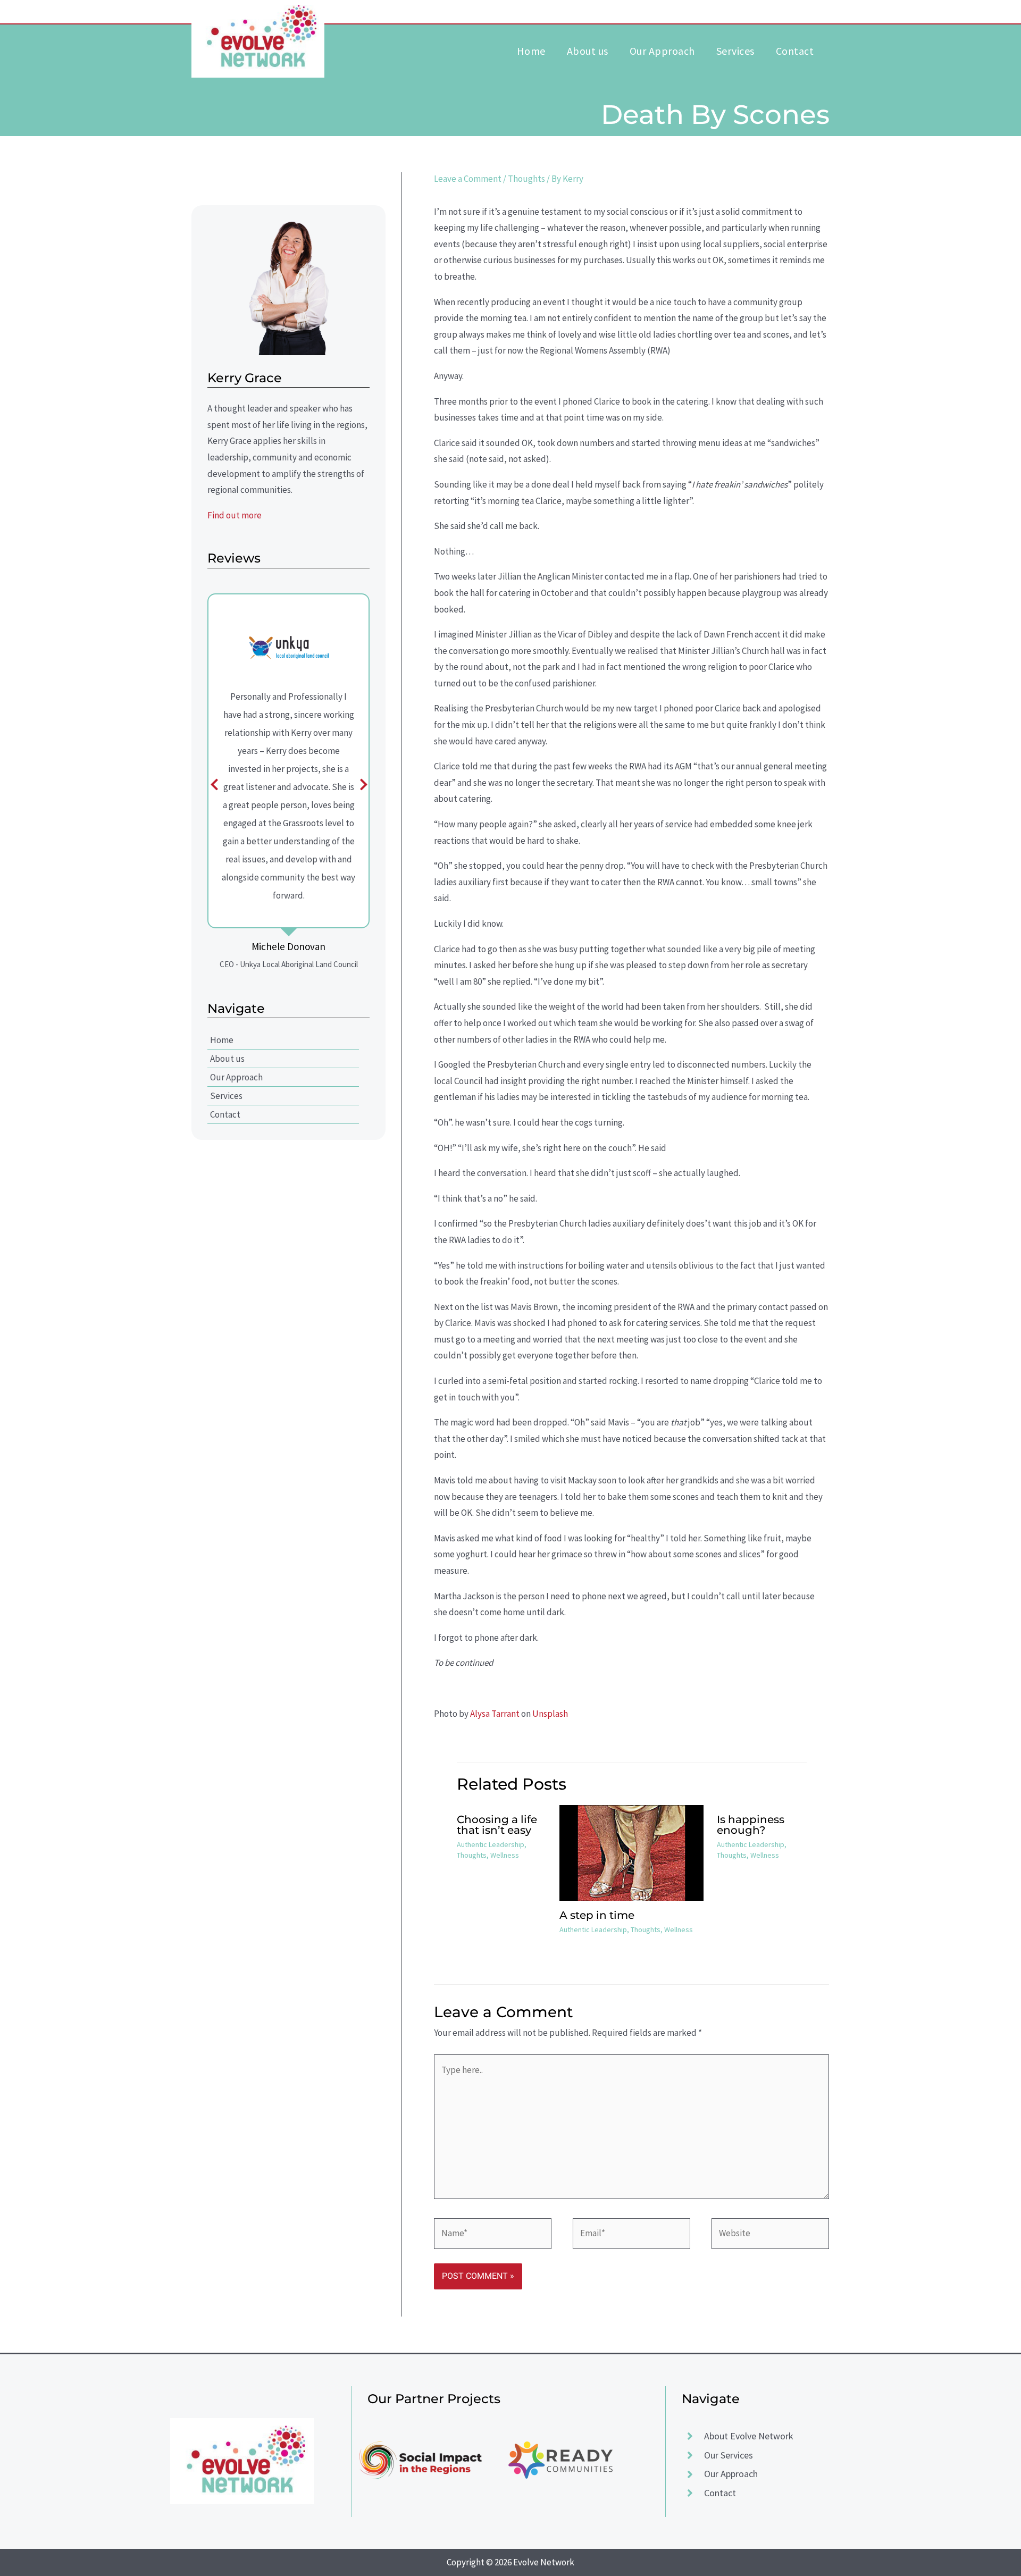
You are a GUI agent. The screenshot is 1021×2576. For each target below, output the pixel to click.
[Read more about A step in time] (631, 1852)
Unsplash (550, 1714)
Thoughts (526, 179)
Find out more (235, 515)
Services (226, 1096)
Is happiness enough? (751, 1825)
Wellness (505, 1855)
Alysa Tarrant (495, 1714)
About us (227, 1059)
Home (222, 1040)
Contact (225, 1114)
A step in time (597, 1915)
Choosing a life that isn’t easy (497, 1825)
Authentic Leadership (491, 1844)
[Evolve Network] (258, 37)
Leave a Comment (468, 179)
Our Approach (236, 1077)
